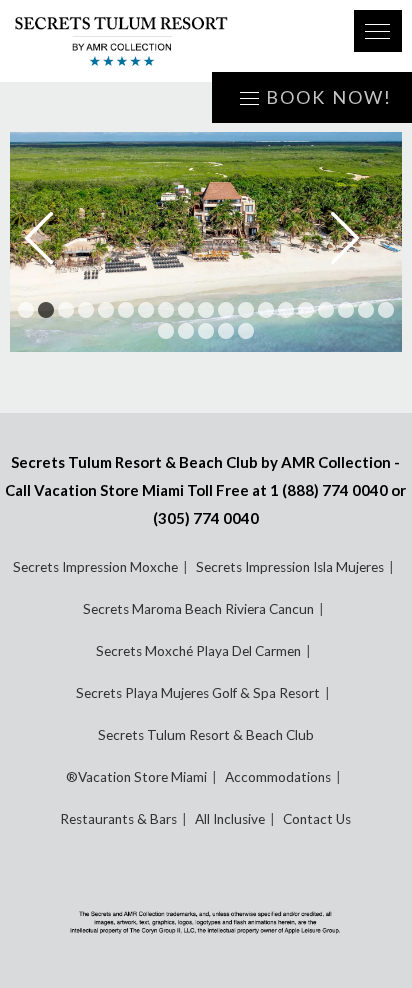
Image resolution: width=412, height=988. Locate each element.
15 (306, 310)
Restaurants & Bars (118, 819)
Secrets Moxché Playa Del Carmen (198, 651)
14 (286, 310)
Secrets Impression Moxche (95, 567)
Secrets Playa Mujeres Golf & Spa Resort (198, 693)
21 (186, 331)
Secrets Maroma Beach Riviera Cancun (198, 609)
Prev (53, 238)
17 (346, 310)
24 (246, 331)
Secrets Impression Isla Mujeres (290, 567)
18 (366, 310)
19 (386, 310)
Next (359, 238)
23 (226, 331)
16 (326, 310)
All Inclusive (230, 819)
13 (266, 310)
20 (166, 331)
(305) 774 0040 (206, 518)
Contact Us (317, 819)
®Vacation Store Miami (136, 777)
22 (206, 331)
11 (226, 310)
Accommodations (278, 777)
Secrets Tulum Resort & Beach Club (206, 735)
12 (246, 310)
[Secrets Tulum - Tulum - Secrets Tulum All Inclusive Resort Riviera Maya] (169, 41)
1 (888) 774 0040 (329, 490)
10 (206, 310)
